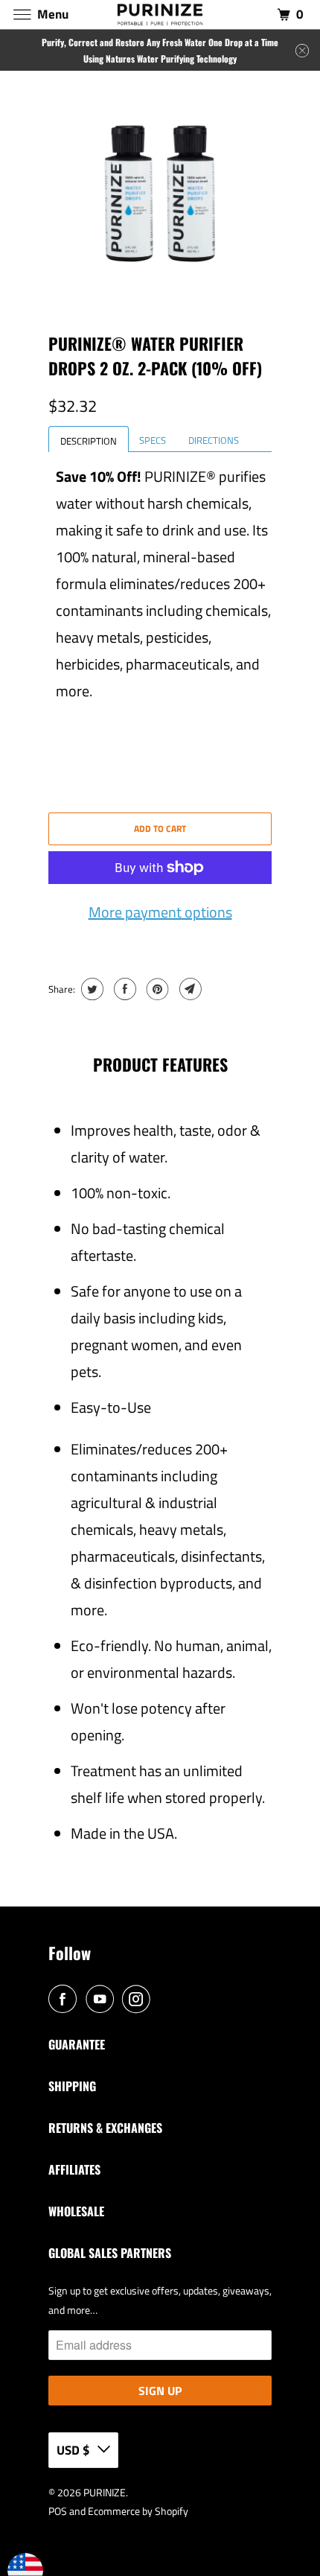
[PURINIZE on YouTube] (103, 2000)
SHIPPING (72, 2086)
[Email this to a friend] (189, 989)
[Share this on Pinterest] (156, 989)
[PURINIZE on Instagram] (139, 2000)
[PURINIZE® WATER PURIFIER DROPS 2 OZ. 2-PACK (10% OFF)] (160, 194)
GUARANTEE (77, 2044)
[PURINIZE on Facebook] (65, 2000)
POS (58, 2511)
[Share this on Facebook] (123, 989)
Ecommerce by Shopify (138, 2511)
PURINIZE (105, 2492)
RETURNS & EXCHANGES (105, 2128)
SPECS (153, 440)
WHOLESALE (76, 2211)
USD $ (73, 2450)
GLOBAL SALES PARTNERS (110, 2253)
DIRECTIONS (214, 440)
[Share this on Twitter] (90, 989)
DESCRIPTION (89, 441)
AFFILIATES (74, 2169)
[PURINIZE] (160, 15)
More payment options (160, 912)
